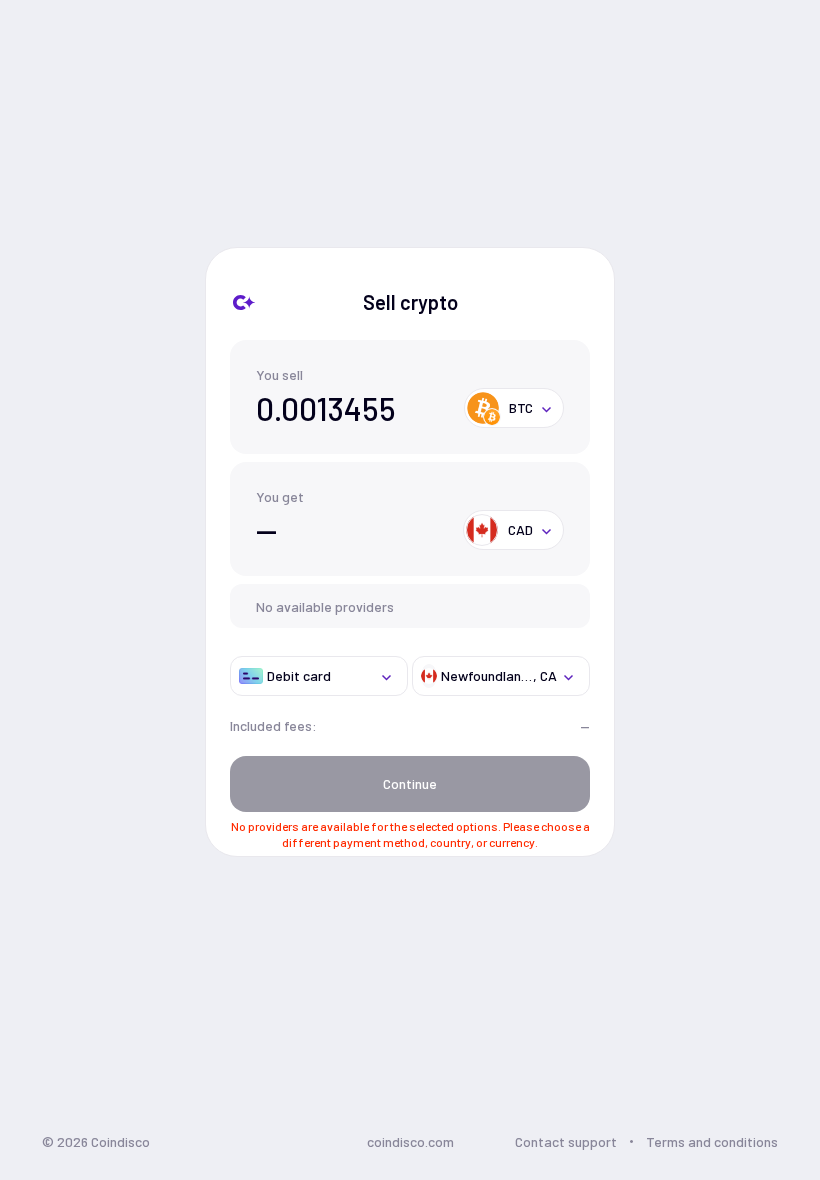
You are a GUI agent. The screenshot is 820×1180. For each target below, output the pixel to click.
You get (280, 496)
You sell (279, 374)
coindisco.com (410, 1141)
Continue (410, 783)
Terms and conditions (712, 1141)
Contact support (566, 1141)
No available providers (325, 606)
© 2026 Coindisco (96, 1141)
